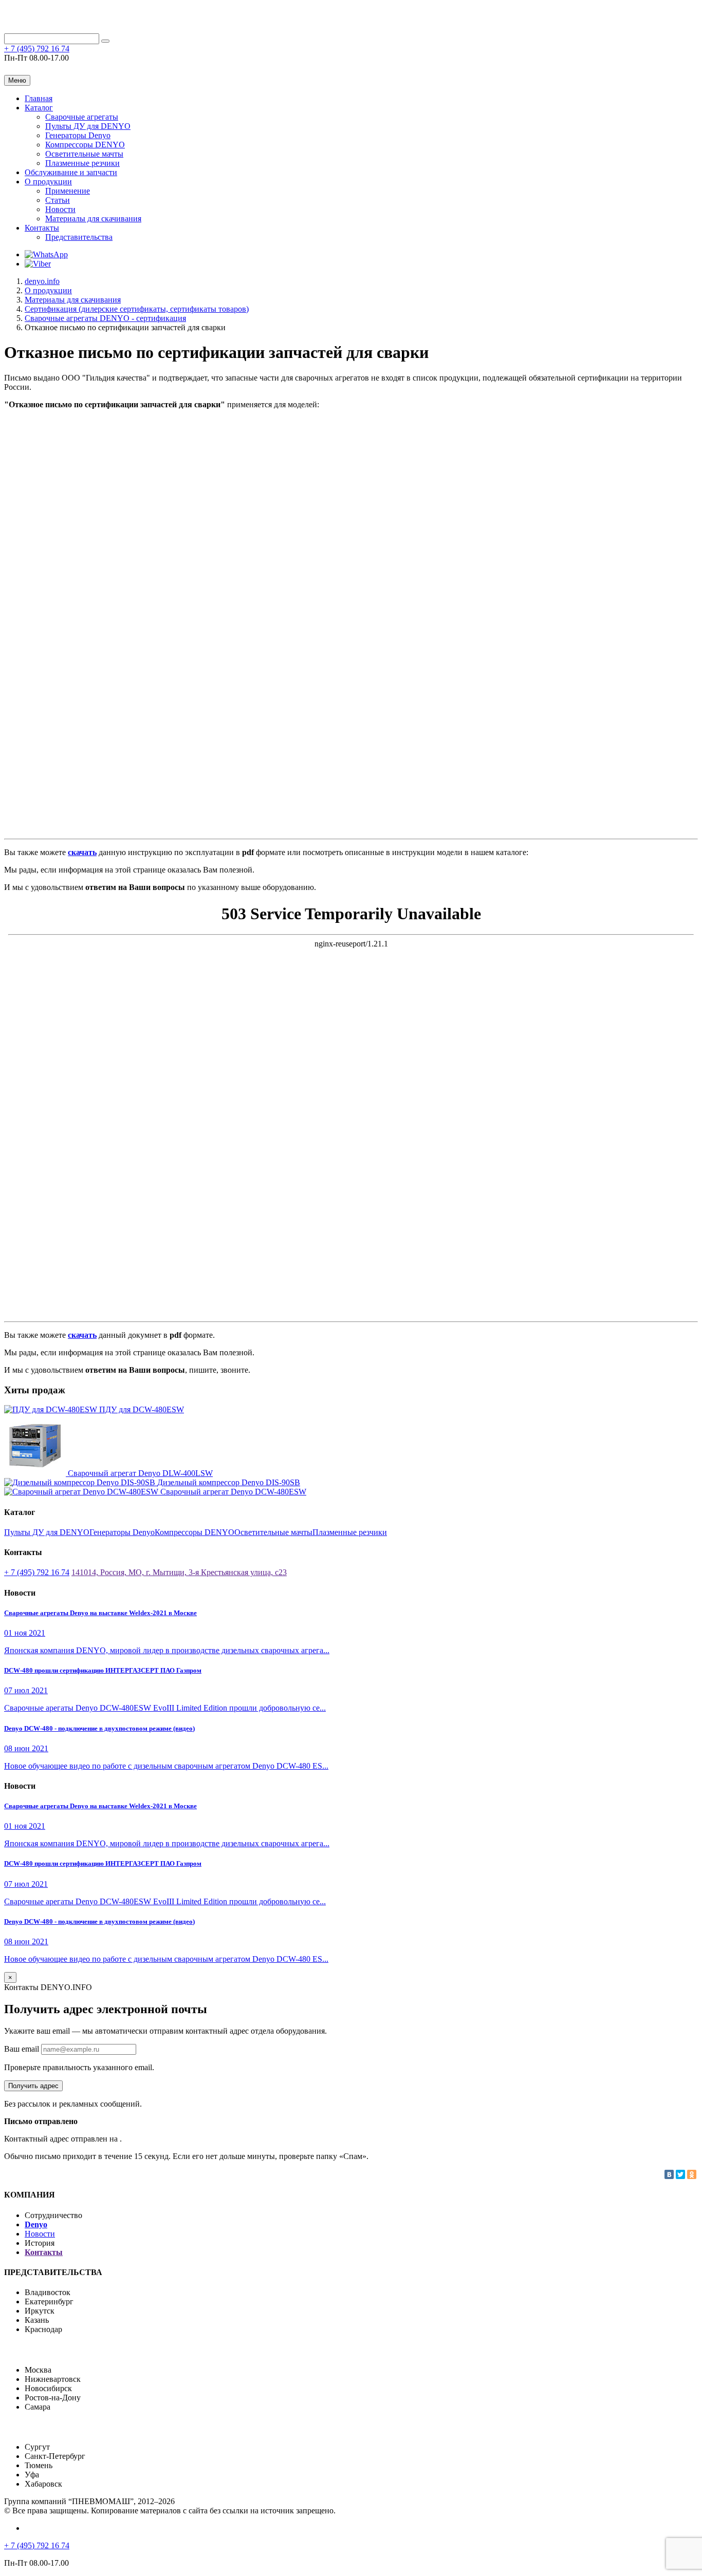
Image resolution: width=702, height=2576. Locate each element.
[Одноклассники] (692, 2174)
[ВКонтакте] (669, 2174)
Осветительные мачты (84, 154)
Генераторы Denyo (78, 135)
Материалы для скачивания (93, 219)
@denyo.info (39, 69)
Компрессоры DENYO (85, 145)
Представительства (79, 237)
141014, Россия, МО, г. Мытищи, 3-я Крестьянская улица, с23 (179, 1572)
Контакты (42, 228)
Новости (60, 209)
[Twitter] (680, 2174)
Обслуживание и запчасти (71, 172)
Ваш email (23, 2049)
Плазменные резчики (82, 163)
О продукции (48, 182)
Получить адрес (33, 2086)
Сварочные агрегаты (82, 117)
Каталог (39, 108)
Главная (39, 98)
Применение (68, 191)
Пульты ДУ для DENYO (88, 126)
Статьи (58, 200)
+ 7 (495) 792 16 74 (37, 49)
